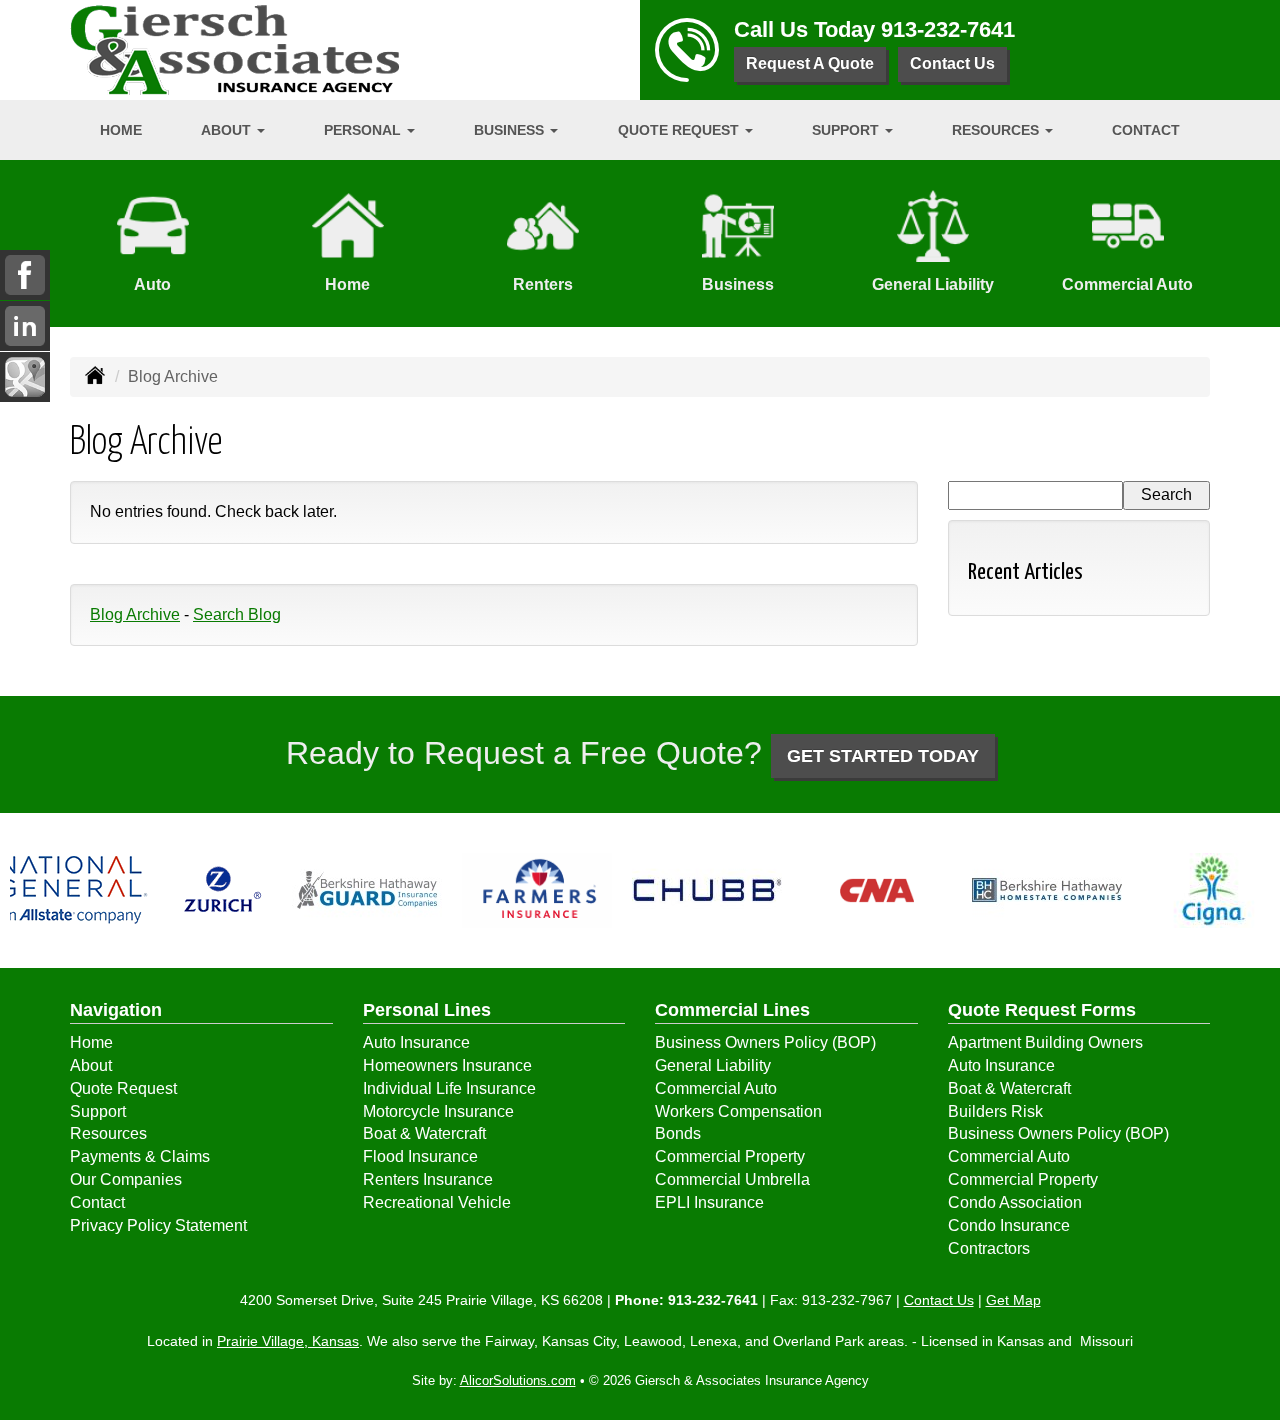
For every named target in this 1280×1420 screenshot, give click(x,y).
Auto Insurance (416, 1042)
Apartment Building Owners (1045, 1042)
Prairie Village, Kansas (288, 1341)
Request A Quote (810, 63)
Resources (108, 1133)
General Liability (713, 1065)
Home (121, 130)
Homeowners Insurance (447, 1065)
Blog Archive (135, 614)
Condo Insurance (1009, 1225)
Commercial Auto (716, 1088)
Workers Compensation (738, 1111)
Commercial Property (730, 1156)
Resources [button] (997, 130)
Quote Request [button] (680, 130)
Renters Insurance (428, 1179)
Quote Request (123, 1088)
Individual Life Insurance (449, 1088)
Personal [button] (364, 130)
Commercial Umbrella (732, 1179)
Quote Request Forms (1042, 1010)
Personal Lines (427, 1010)
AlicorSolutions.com (518, 1380)
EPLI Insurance (709, 1202)
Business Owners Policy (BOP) (765, 1042)
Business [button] (511, 130)
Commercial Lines (732, 1010)
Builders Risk (995, 1111)
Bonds (678, 1133)
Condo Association (1015, 1202)
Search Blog (237, 614)
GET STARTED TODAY (883, 756)
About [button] (228, 130)
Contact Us (952, 63)
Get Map (1013, 1300)
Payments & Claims (140, 1156)
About (91, 1065)
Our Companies (126, 1179)
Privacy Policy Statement (158, 1225)
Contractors (989, 1248)
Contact (1146, 130)
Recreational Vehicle (437, 1202)
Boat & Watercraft (424, 1133)
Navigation (116, 1010)
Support (98, 1111)
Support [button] (847, 130)
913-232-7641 (948, 29)
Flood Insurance (420, 1156)
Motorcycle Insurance (438, 1111)
